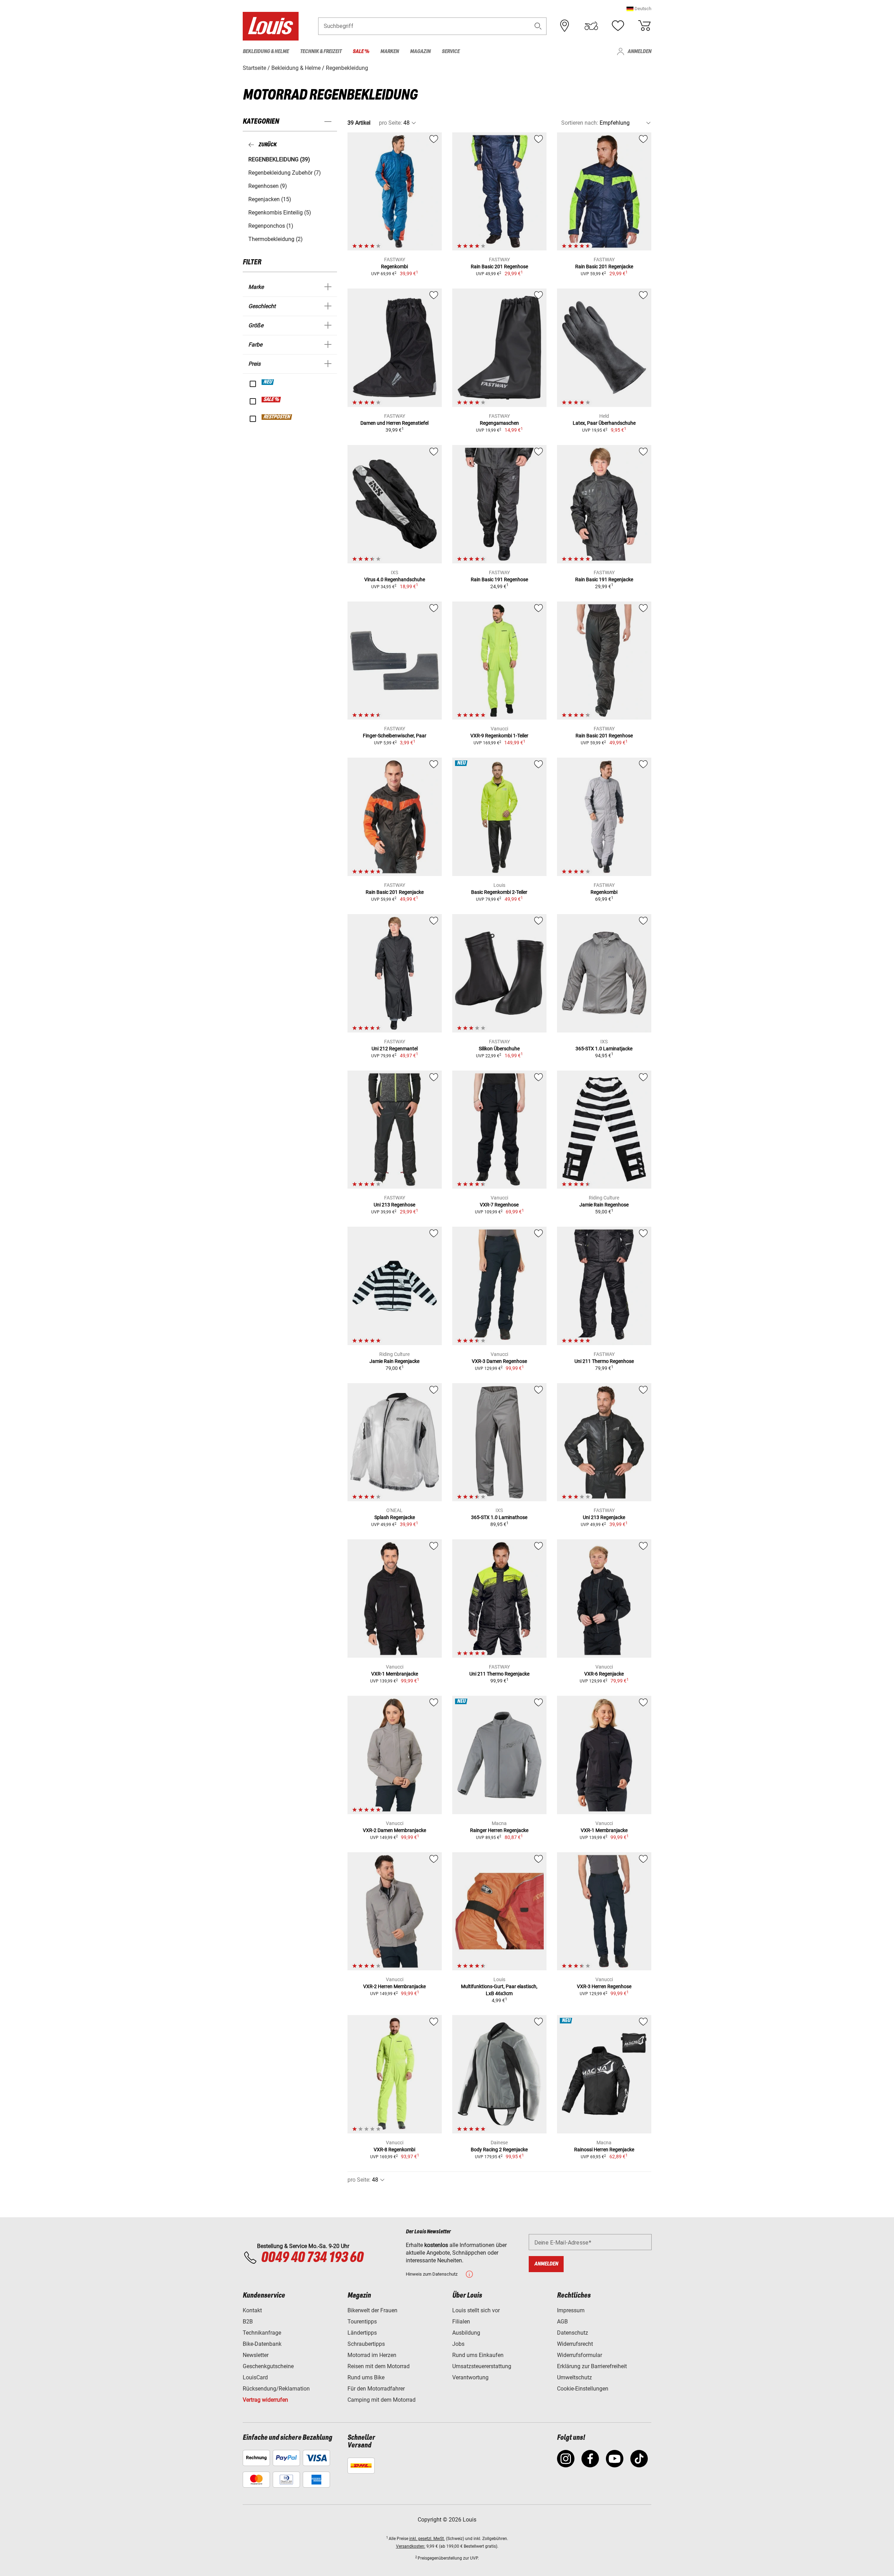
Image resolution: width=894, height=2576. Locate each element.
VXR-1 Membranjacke (395, 1674)
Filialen (461, 2322)
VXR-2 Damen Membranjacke (394, 1830)
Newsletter (256, 2355)
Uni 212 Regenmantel (395, 1049)
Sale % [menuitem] (361, 52)
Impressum (571, 2310)
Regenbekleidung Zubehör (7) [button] (285, 173)
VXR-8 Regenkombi (394, 2150)
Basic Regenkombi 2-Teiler (499, 892)
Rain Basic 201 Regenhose (499, 267)
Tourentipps (362, 2322)
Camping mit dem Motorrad (382, 2400)
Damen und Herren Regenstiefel (394, 423)
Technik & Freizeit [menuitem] (321, 52)
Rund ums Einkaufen (478, 2355)
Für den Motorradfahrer (376, 2389)
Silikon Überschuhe (499, 1049)
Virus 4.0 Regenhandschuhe (395, 579)
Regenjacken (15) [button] (270, 199)
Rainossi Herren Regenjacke (604, 2150)
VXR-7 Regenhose (499, 1205)
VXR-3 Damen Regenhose (499, 1361)
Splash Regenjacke (395, 1517)
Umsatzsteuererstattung (482, 2366)
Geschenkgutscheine (268, 2366)
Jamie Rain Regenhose (604, 1205)
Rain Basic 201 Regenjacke (604, 267)
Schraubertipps (366, 2344)
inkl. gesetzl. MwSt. (427, 2539)
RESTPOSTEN (277, 417)
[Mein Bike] (591, 26)
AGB (562, 2322)
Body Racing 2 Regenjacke (499, 2150)
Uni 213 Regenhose (394, 1205)
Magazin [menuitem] (420, 52)
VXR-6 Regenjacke (604, 1674)
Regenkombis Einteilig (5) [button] (280, 213)
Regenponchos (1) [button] (271, 226)
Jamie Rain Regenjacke (394, 1361)
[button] (639, 9)
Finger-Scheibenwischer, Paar (395, 736)
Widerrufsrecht (575, 2344)
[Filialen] (565, 26)
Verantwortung (470, 2377)
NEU (268, 382)
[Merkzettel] (618, 26)
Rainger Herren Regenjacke (499, 1830)
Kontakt (252, 2310)
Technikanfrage (262, 2333)
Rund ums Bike (366, 2377)
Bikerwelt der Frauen (372, 2310)
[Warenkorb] (644, 26)
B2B (248, 2322)
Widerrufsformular (580, 2355)
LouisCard (255, 2377)
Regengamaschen (499, 423)
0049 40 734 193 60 (312, 2258)
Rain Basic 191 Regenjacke (604, 579)
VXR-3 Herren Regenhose (604, 1986)
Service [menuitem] (451, 52)
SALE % (272, 400)
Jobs (458, 2344)
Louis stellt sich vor (476, 2310)
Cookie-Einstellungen (583, 2389)
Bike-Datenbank (262, 2344)
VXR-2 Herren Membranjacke (394, 1986)
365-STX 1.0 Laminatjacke (604, 1049)
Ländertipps (362, 2333)
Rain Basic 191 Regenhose (499, 579)
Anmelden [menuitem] (639, 52)
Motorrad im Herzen (372, 2355)
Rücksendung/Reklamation (276, 2389)
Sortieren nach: (580, 123)
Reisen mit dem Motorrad (379, 2366)
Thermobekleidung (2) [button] (276, 239)
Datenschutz (573, 2333)
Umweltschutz (574, 2377)
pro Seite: (390, 123)
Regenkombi (394, 267)
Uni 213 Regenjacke (604, 1517)
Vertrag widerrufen (265, 2400)
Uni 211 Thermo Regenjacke (499, 1674)
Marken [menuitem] (390, 52)
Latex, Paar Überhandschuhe (604, 423)
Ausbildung (466, 2333)
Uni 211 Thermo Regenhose (604, 1361)
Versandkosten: (411, 2546)
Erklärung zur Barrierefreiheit (592, 2366)
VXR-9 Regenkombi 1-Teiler (499, 736)
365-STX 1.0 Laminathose (499, 1517)
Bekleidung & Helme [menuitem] (266, 52)
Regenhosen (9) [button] (268, 186)
